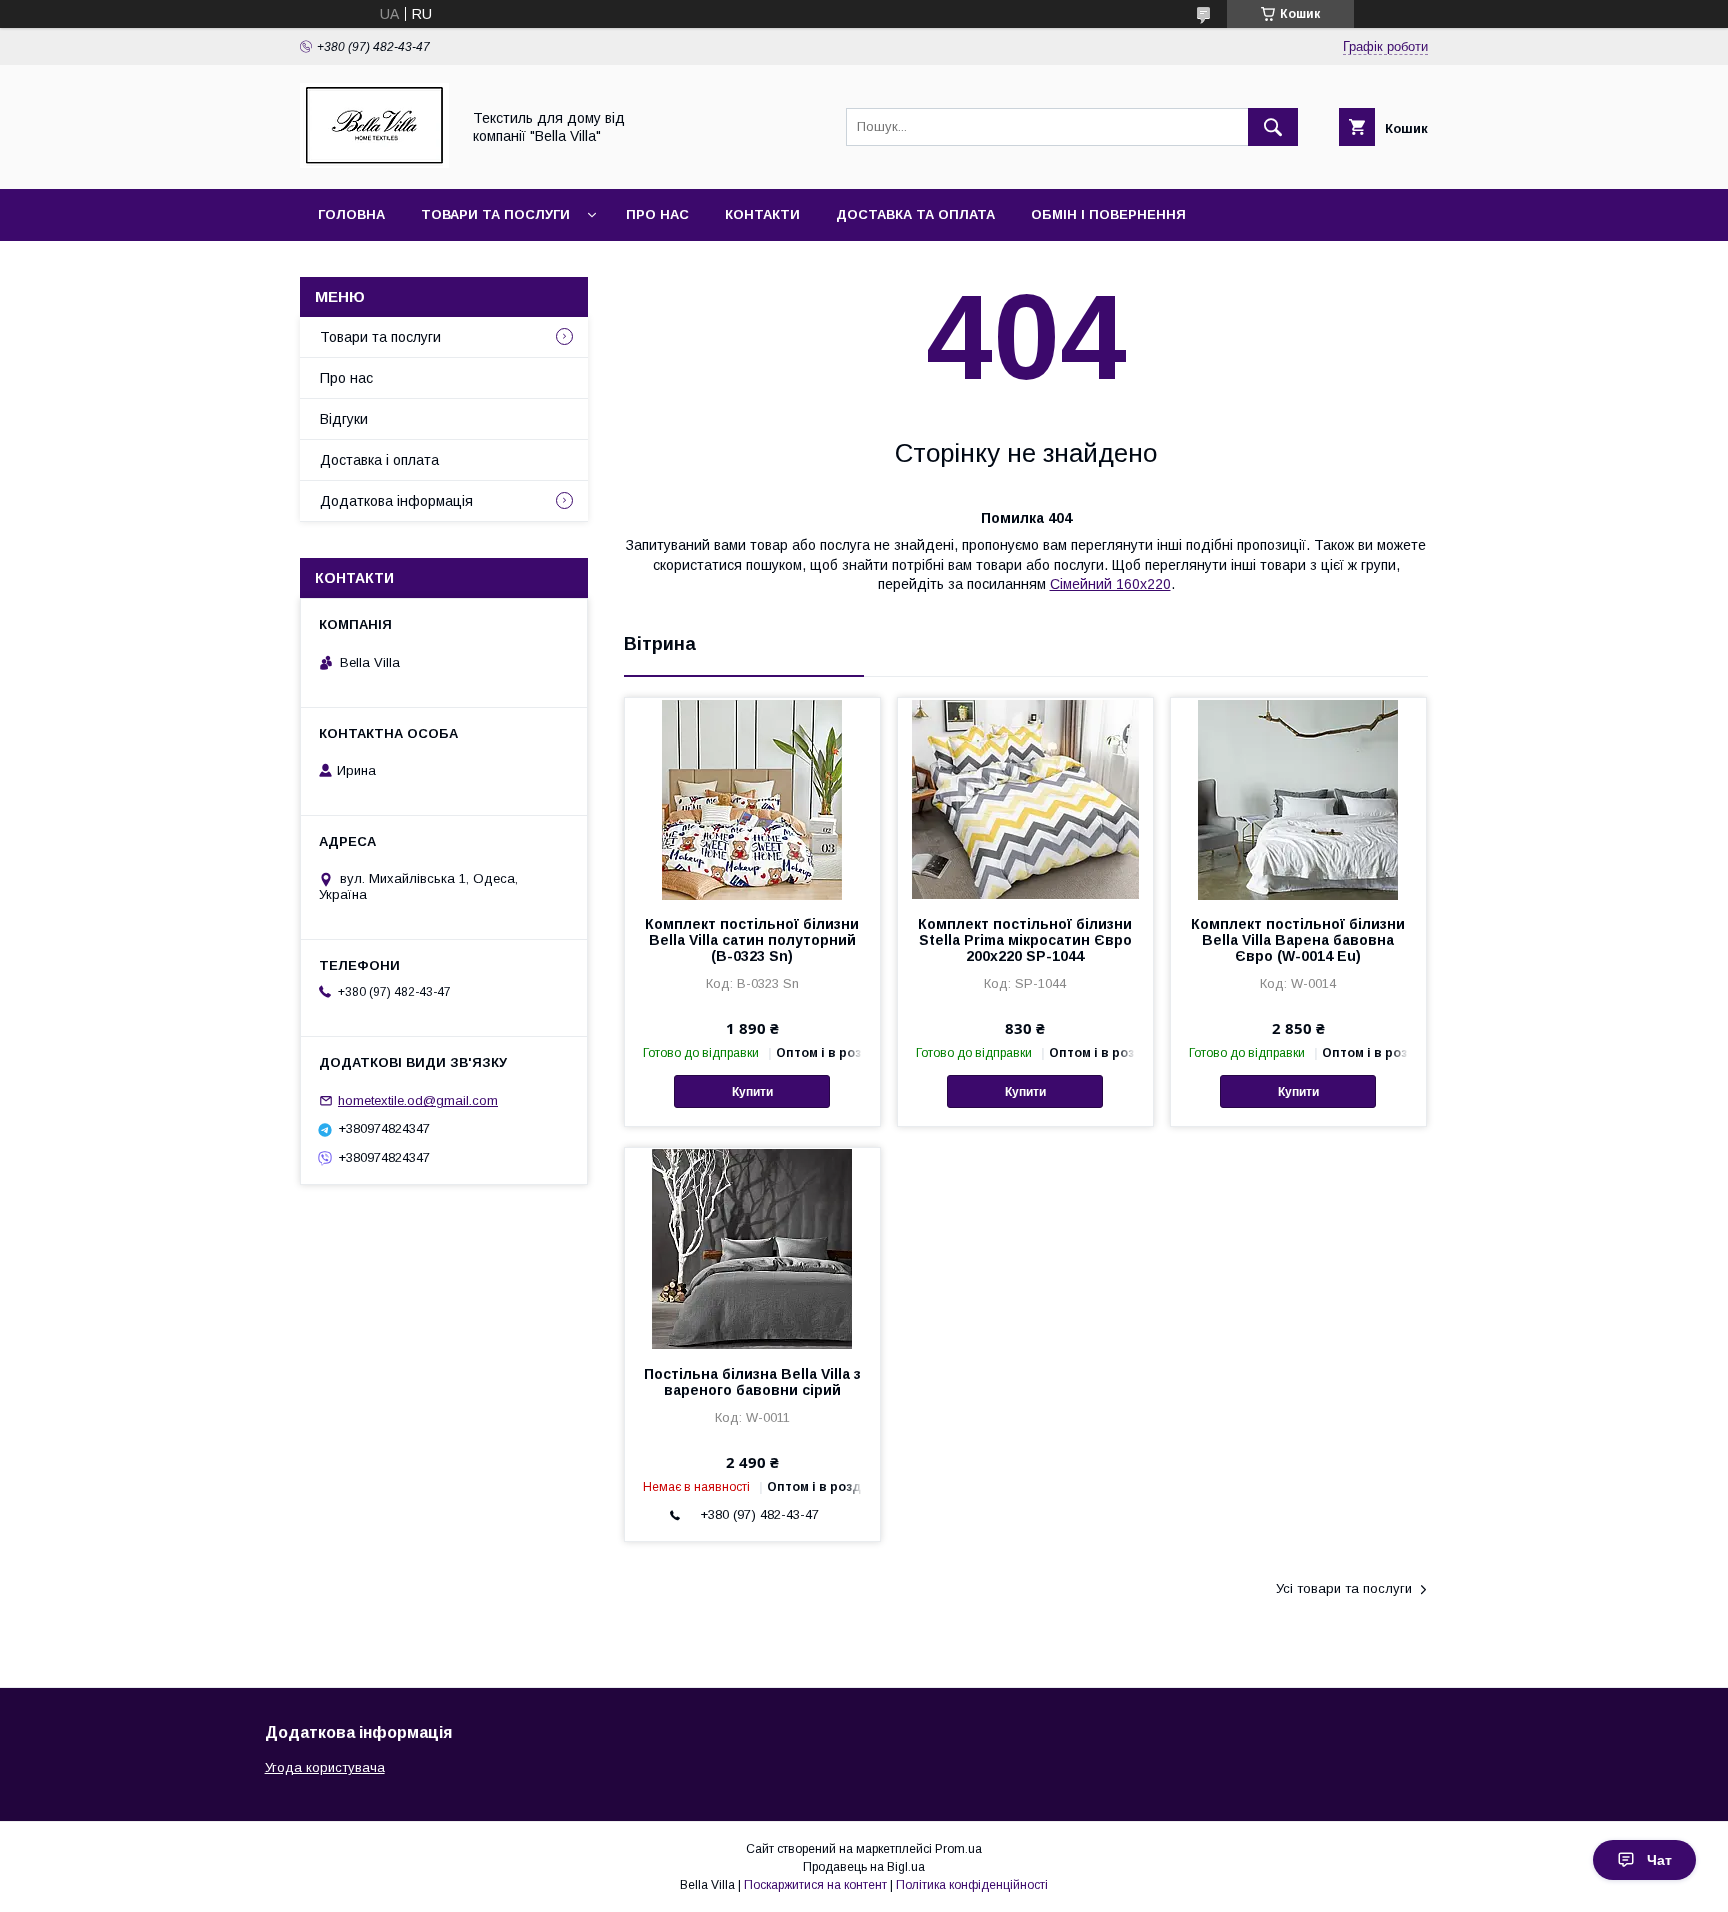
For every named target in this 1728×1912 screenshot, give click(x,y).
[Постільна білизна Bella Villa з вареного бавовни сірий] (752, 1248)
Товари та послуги (495, 214)
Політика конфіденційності (972, 1885)
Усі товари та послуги (1344, 1588)
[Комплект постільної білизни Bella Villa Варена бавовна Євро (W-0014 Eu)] (1298, 798)
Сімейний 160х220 (1110, 584)
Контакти (762, 214)
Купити (752, 1092)
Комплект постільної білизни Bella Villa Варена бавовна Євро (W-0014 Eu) (1298, 940)
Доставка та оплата (915, 214)
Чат (1659, 1860)
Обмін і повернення (1108, 214)
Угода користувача (325, 1767)
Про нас (657, 214)
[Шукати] (1273, 127)
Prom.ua (958, 1849)
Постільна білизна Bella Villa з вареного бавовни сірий (752, 1382)
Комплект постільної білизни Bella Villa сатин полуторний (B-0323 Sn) (752, 940)
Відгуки (344, 419)
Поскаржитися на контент (815, 1885)
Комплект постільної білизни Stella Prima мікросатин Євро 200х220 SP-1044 (1025, 940)
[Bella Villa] (374, 163)
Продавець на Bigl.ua (864, 1867)
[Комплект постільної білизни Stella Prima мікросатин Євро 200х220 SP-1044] (1025, 798)
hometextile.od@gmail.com (418, 1100)
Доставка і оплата (379, 460)
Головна (351, 214)
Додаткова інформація (396, 501)
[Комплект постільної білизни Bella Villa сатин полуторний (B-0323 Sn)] (752, 798)
